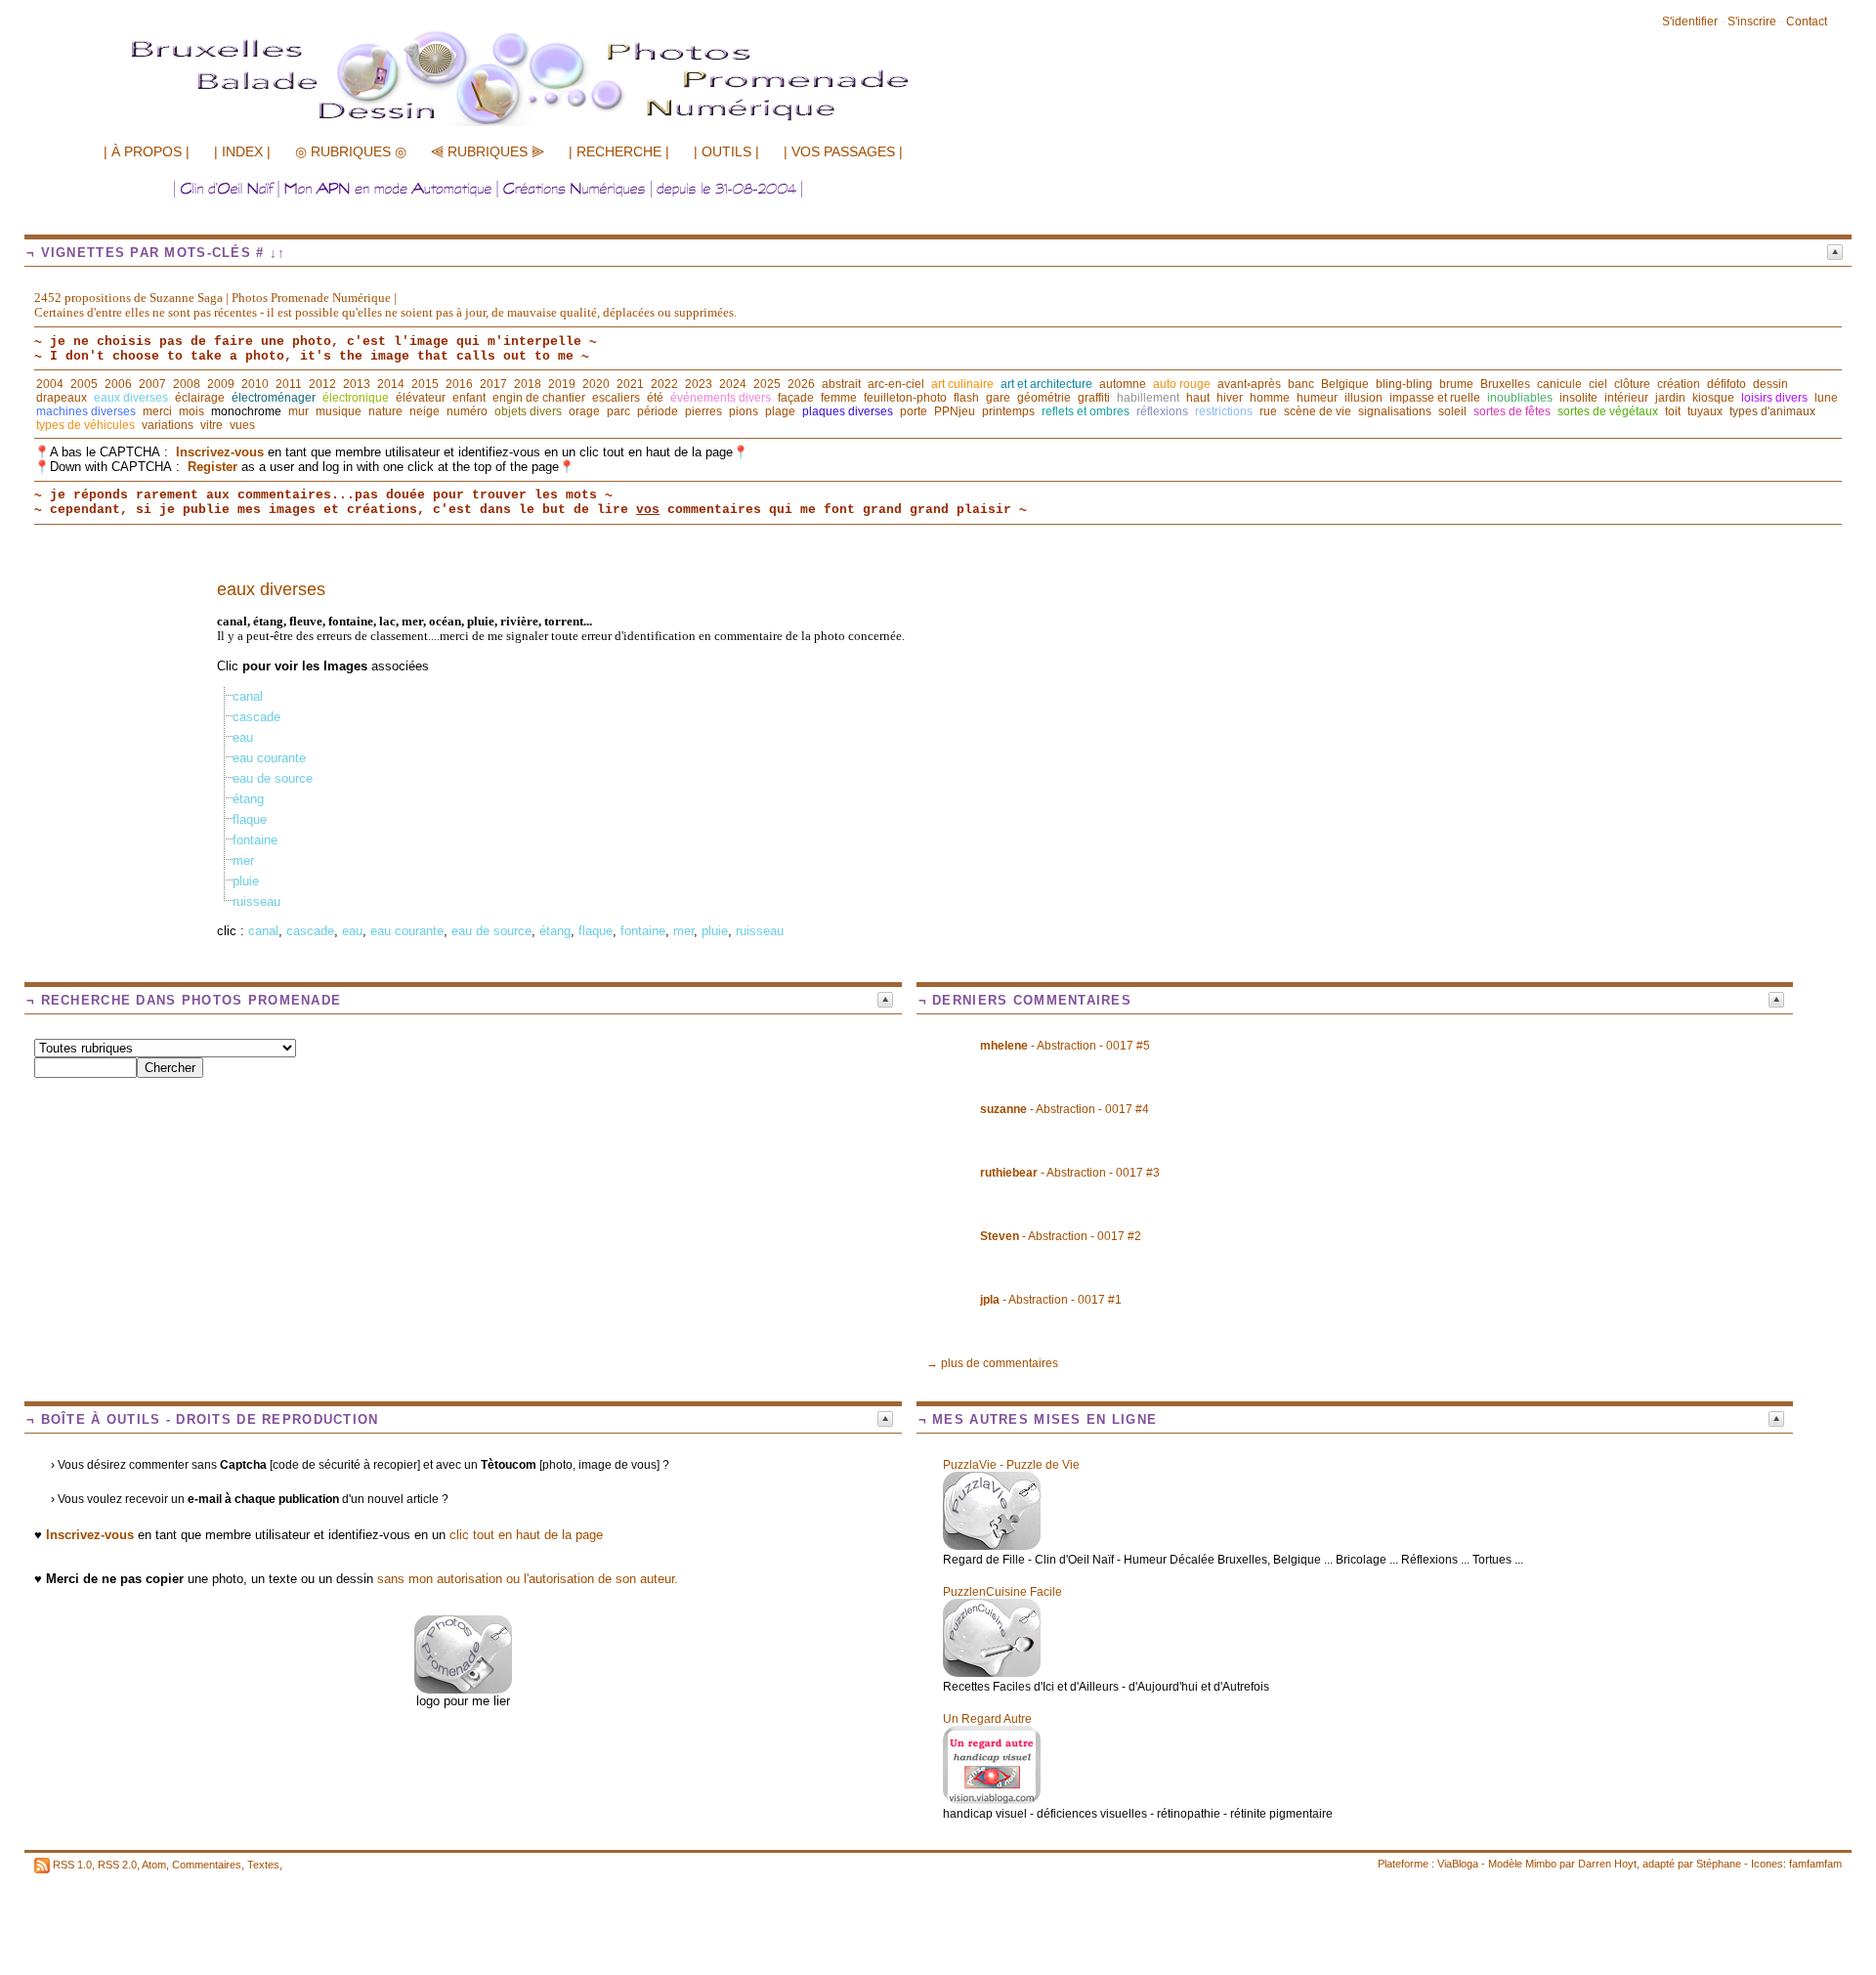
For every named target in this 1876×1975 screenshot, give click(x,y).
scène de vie (1318, 411)
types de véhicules (85, 425)
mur (298, 411)
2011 (289, 384)
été (655, 398)
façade (796, 398)
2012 (322, 384)
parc (618, 411)
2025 (767, 384)
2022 (664, 384)
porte (914, 411)
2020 (596, 384)
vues (242, 425)
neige (425, 411)
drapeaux (62, 398)
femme (839, 398)
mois (192, 411)
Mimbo (1541, 1864)
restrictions (1224, 411)
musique (339, 411)
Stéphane (1719, 1864)
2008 (187, 384)
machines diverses (86, 411)
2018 (528, 384)
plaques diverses (848, 411)
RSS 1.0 (72, 1865)
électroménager (274, 398)
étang (248, 799)
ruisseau (256, 902)
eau (243, 737)
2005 (84, 384)
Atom (154, 1865)
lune (1826, 398)
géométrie (1044, 398)
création (1679, 384)
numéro (467, 411)
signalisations (1395, 411)
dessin (1770, 384)
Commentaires (207, 1865)
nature (385, 411)
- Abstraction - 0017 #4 (1065, 1109)
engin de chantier (539, 398)
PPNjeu (955, 411)
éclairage (200, 398)
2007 (152, 384)
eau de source (273, 778)
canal (248, 696)
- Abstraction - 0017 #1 (1051, 1300)
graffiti (1094, 398)
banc (1301, 384)
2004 (50, 384)
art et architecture (1046, 384)
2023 (699, 384)
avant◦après (1249, 384)
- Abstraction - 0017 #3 (1070, 1173)
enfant (469, 398)
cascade (256, 717)
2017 (493, 384)
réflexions (1162, 411)
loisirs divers (1774, 398)
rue (1268, 411)
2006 (118, 384)
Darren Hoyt (1607, 1864)
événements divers (721, 398)
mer (243, 860)
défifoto (1727, 384)
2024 (733, 384)
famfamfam (1815, 1864)
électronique (356, 398)
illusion (1364, 398)
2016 (459, 384)
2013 (357, 384)
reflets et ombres (1086, 411)
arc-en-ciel (896, 384)
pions (744, 411)
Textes (263, 1865)
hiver (1230, 398)
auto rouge (1182, 384)
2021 (630, 384)
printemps (1008, 411)
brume (1456, 384)
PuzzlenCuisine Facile (1002, 1592)
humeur (1317, 398)
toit (1673, 411)
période (658, 411)
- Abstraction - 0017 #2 (1061, 1236)
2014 (391, 384)
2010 (255, 384)
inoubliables (1520, 398)
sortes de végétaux (1608, 411)
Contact (1807, 21)
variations (168, 425)
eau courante (269, 758)
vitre (212, 425)
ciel (1598, 384)
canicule (1559, 384)
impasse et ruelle (1435, 398)
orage (584, 411)
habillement (1148, 398)
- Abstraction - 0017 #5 (1065, 1046)
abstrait (841, 384)
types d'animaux (1772, 411)
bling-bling (1404, 384)
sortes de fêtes (1512, 411)
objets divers (528, 411)
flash (966, 398)
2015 (425, 384)
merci (157, 411)
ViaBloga (1458, 1864)
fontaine (255, 840)
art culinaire (962, 384)
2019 (562, 384)
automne (1123, 384)
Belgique (1345, 384)
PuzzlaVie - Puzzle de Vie (1011, 1465)
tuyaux (1705, 411)
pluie (246, 881)
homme (1270, 398)
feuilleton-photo (905, 398)
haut (1198, 398)
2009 (221, 384)
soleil (1452, 411)
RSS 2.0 (117, 1865)
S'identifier (1690, 21)
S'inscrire (1752, 21)
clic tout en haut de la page (526, 1535)
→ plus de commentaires (992, 1363)
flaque (250, 819)
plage (780, 411)
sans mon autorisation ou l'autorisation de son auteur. (528, 1579)
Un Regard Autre (987, 1719)
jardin (1670, 398)
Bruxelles (1505, 384)
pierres (703, 411)
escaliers (616, 398)
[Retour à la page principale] (562, 124)
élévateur (421, 398)
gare (998, 398)
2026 (801, 384)
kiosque (1713, 398)
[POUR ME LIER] (463, 1689)
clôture (1632, 384)
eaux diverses (131, 398)
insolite (1578, 398)
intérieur (1626, 398)
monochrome (246, 411)
